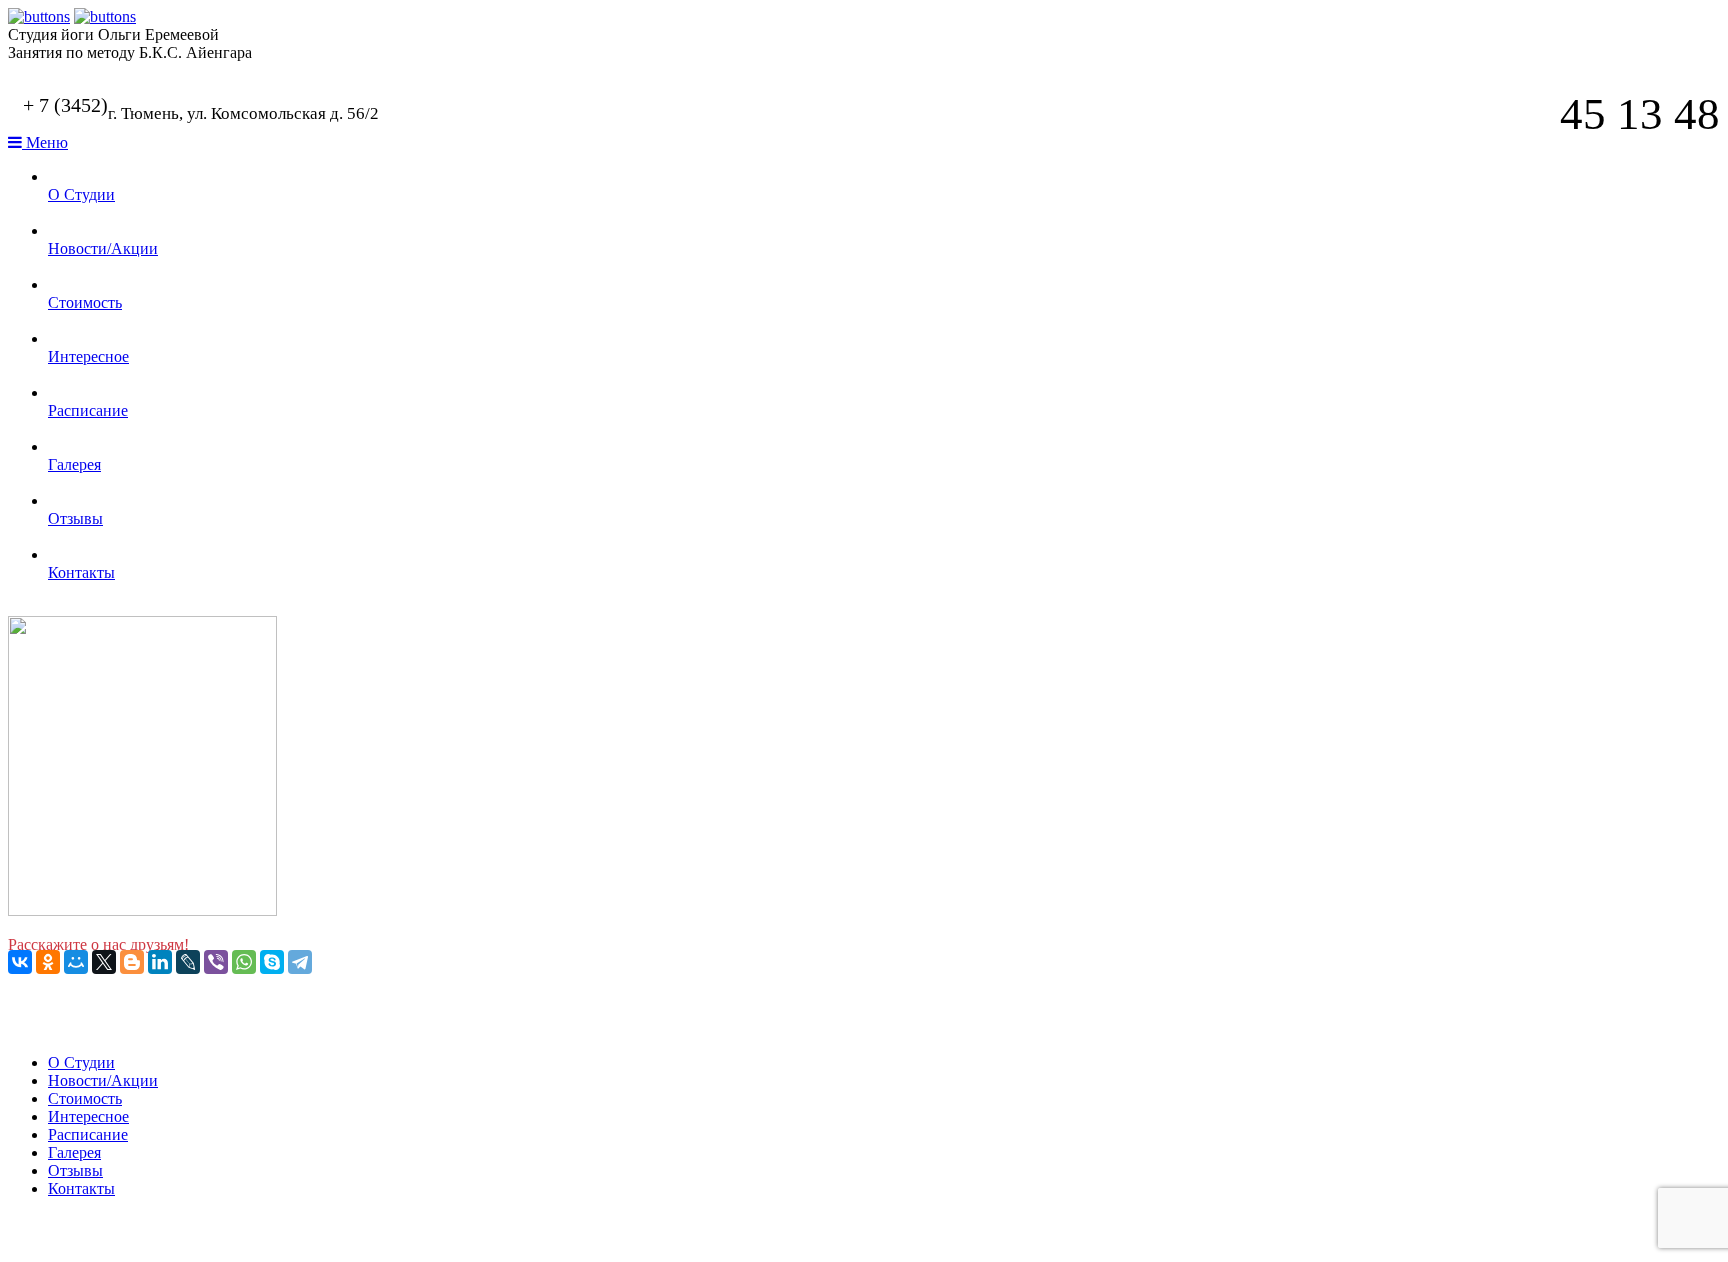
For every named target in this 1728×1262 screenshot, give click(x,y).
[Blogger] (132, 962)
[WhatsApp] (244, 962)
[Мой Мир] (76, 962)
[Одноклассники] (48, 962)
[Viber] (216, 962)
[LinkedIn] (160, 962)
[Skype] (272, 962)
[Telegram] (300, 962)
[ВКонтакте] (20, 962)
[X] (104, 962)
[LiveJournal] (188, 962)
